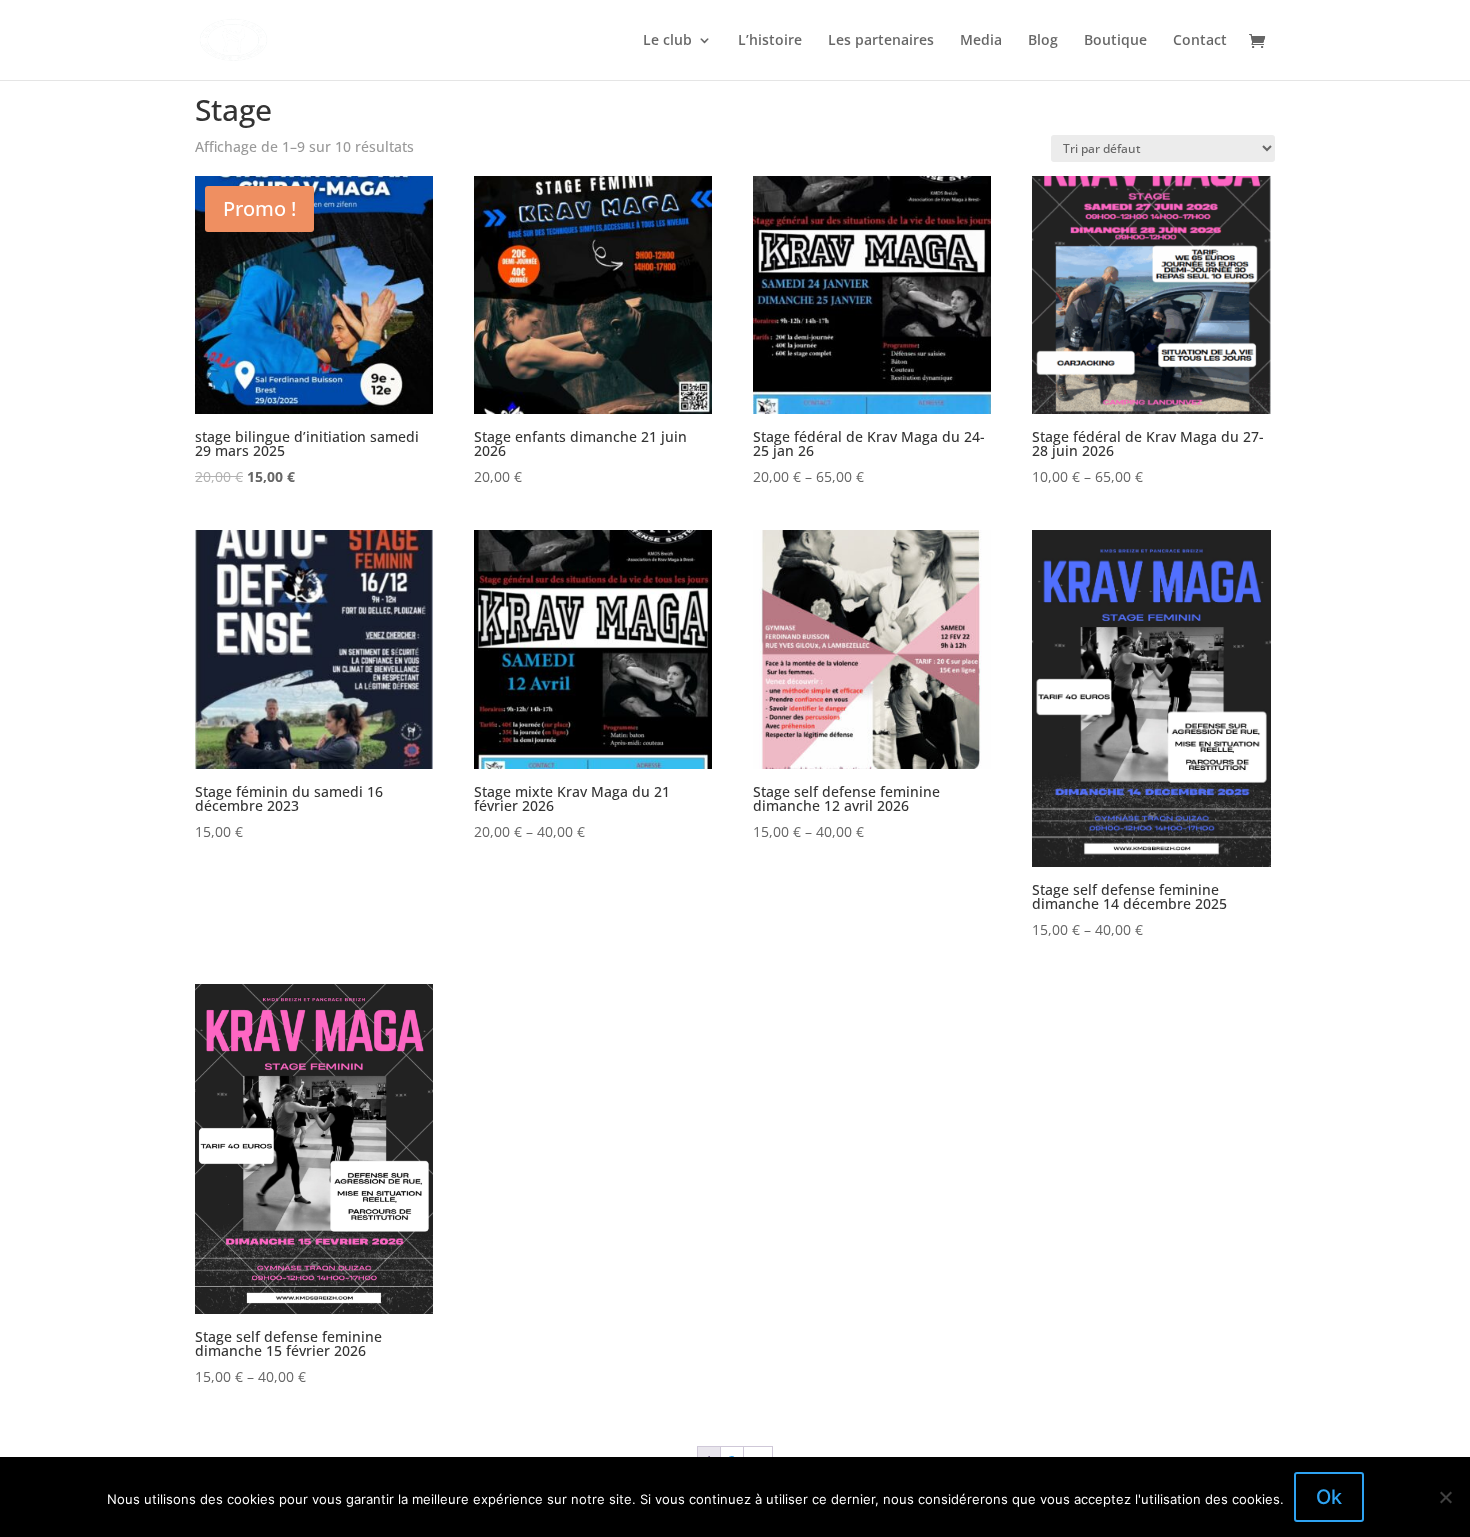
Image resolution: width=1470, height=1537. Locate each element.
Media (981, 41)
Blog (1043, 41)
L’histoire (770, 41)
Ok (1329, 1497)
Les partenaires (881, 41)
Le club (667, 41)
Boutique (1115, 41)
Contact (1200, 41)
